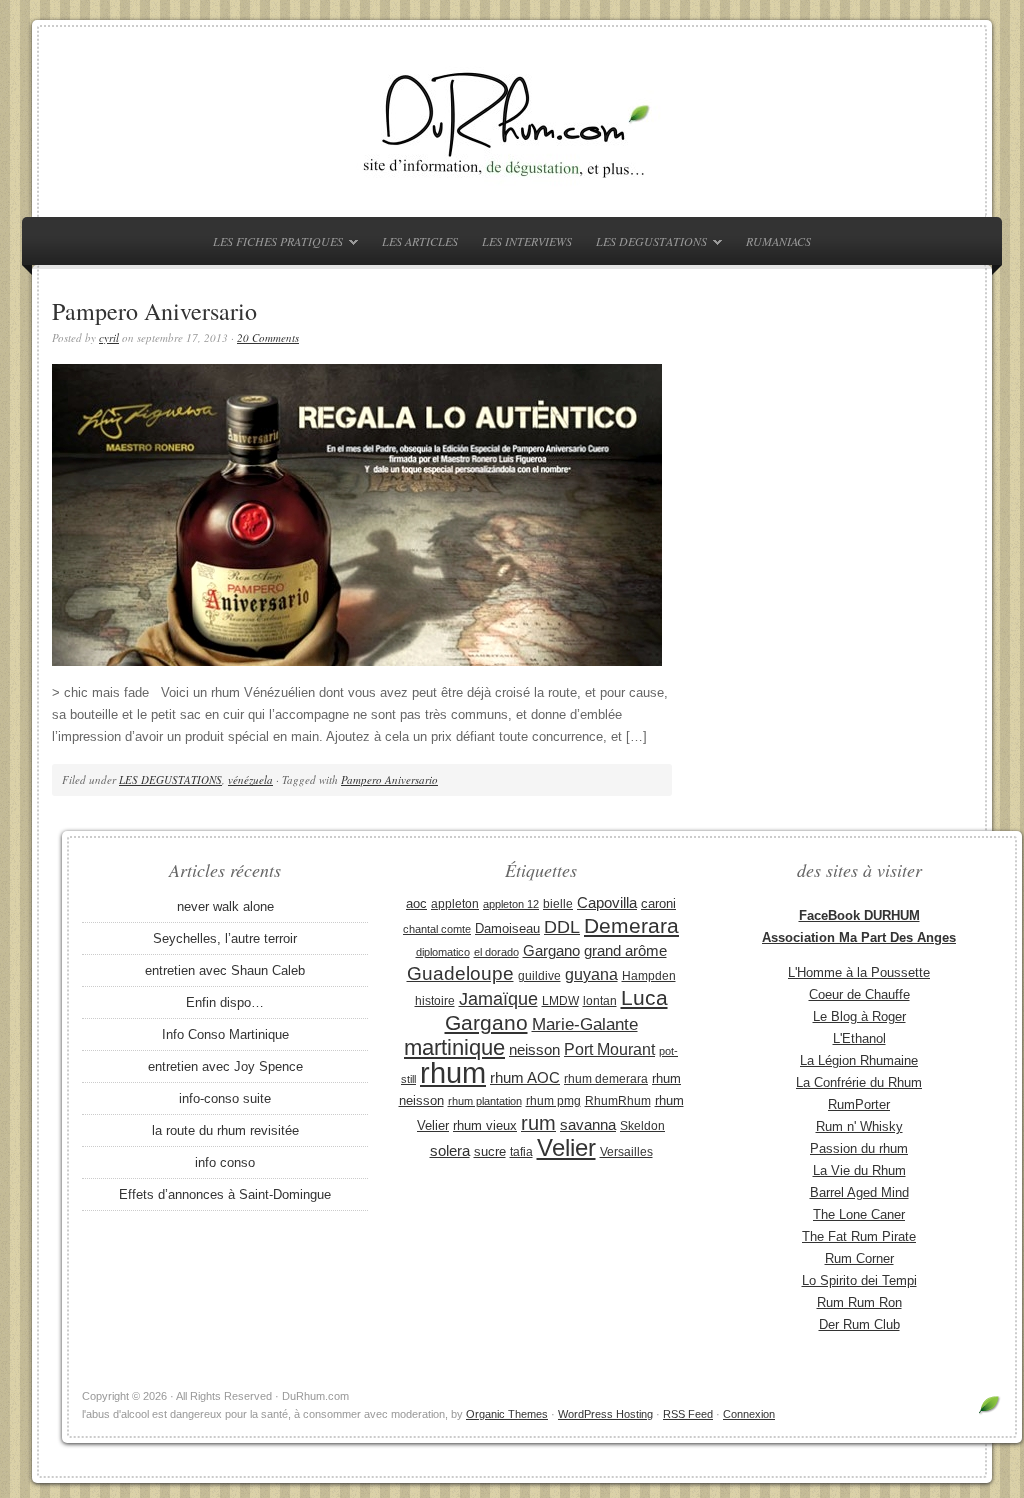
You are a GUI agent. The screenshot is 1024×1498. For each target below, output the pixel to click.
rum (538, 1123)
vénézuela (250, 779)
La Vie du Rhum (859, 1170)
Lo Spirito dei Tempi (859, 1280)
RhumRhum (618, 1101)
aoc (416, 903)
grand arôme (625, 951)
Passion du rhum (859, 1148)
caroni (658, 903)
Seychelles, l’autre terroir (225, 938)
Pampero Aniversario (154, 311)
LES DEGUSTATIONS (646, 244)
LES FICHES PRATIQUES (273, 244)
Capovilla (607, 903)
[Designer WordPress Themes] (989, 1412)
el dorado (496, 952)
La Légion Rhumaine (859, 1060)
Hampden (649, 976)
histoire (435, 1001)
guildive (539, 976)
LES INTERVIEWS (527, 241)
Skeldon (642, 1126)
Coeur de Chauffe (859, 994)
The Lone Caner (859, 1214)
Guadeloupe (460, 973)
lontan (600, 1001)
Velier (566, 1147)
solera (450, 1151)
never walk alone (225, 906)
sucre (490, 1151)
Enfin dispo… (225, 1002)
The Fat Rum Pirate (859, 1236)
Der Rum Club (859, 1324)
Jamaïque (498, 999)
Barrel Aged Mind (859, 1192)
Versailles (626, 1152)
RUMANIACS (778, 241)
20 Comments (268, 337)
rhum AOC (525, 1078)
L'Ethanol (859, 1038)
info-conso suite (225, 1098)
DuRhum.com (512, 122)
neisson (534, 1049)
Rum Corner (859, 1258)
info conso (225, 1162)
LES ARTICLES (420, 241)
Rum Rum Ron (859, 1302)
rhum (453, 1072)
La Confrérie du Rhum (859, 1082)
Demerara (631, 926)
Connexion (749, 1414)
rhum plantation (485, 1101)
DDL (562, 927)
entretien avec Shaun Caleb (225, 970)
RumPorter (859, 1104)
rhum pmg (553, 1101)
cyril (109, 337)
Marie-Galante (585, 1024)
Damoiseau (507, 928)
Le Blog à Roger (859, 1016)
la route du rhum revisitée (225, 1130)
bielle (558, 904)
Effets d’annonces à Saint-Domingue (225, 1194)
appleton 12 (511, 904)
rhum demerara (606, 1079)
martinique (454, 1047)
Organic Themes (507, 1414)
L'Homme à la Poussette (859, 972)
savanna (588, 1124)
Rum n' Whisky (859, 1126)
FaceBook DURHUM (859, 915)
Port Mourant (609, 1049)
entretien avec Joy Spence (225, 1066)
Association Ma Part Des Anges (859, 937)
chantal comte (437, 929)
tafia (521, 1152)
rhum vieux (485, 1125)
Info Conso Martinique (225, 1034)
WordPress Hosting (605, 1414)
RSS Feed (688, 1414)
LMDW (560, 1001)
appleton (455, 904)
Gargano (551, 951)
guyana (591, 974)
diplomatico (443, 952)
